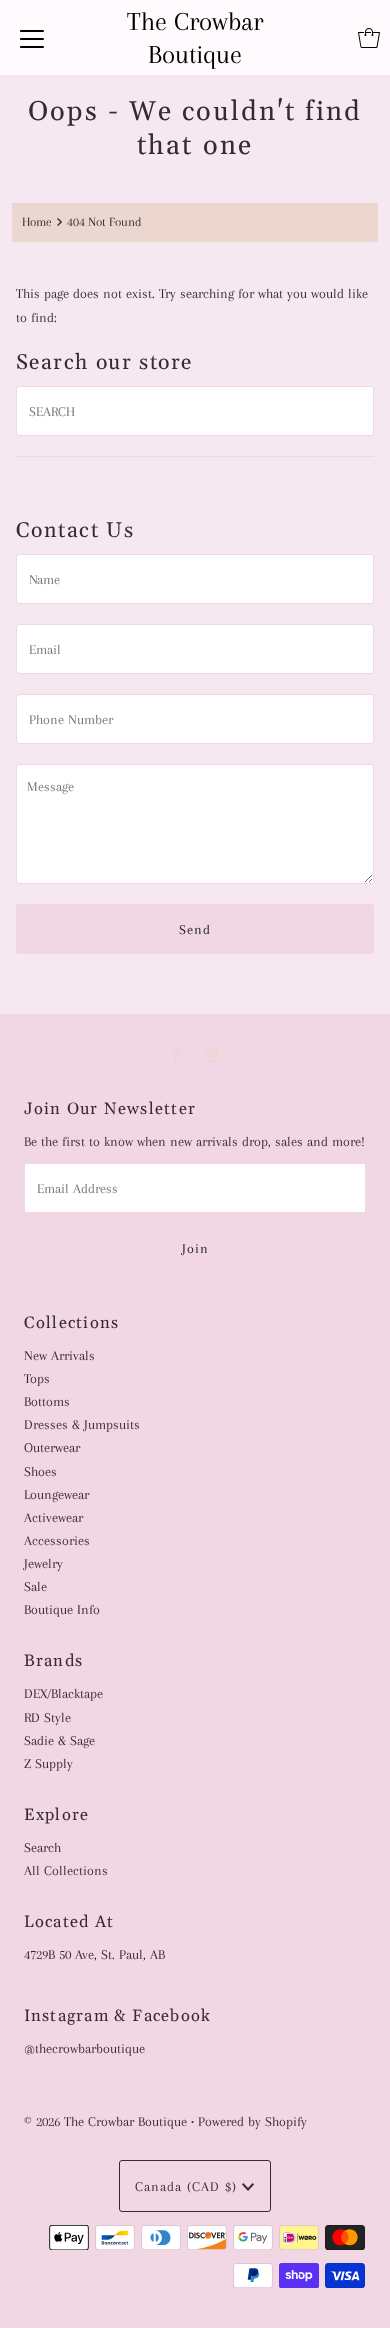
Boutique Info (62, 1609)
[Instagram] (211, 1055)
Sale (35, 1586)
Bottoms (47, 1401)
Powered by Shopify (252, 2121)
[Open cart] (369, 38)
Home (37, 222)
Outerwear (52, 1447)
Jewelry (43, 1563)
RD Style (47, 1717)
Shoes (40, 1471)
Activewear (53, 1517)
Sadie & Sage (59, 1740)
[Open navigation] (32, 38)
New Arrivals (59, 1355)
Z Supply (48, 1763)
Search (42, 1847)
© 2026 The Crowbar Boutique (105, 2121)
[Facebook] (176, 1055)
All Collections (66, 1870)
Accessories (57, 1540)
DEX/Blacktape (63, 1693)
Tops (37, 1378)
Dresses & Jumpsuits (82, 1424)
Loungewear (56, 1494)
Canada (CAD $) (188, 2186)
